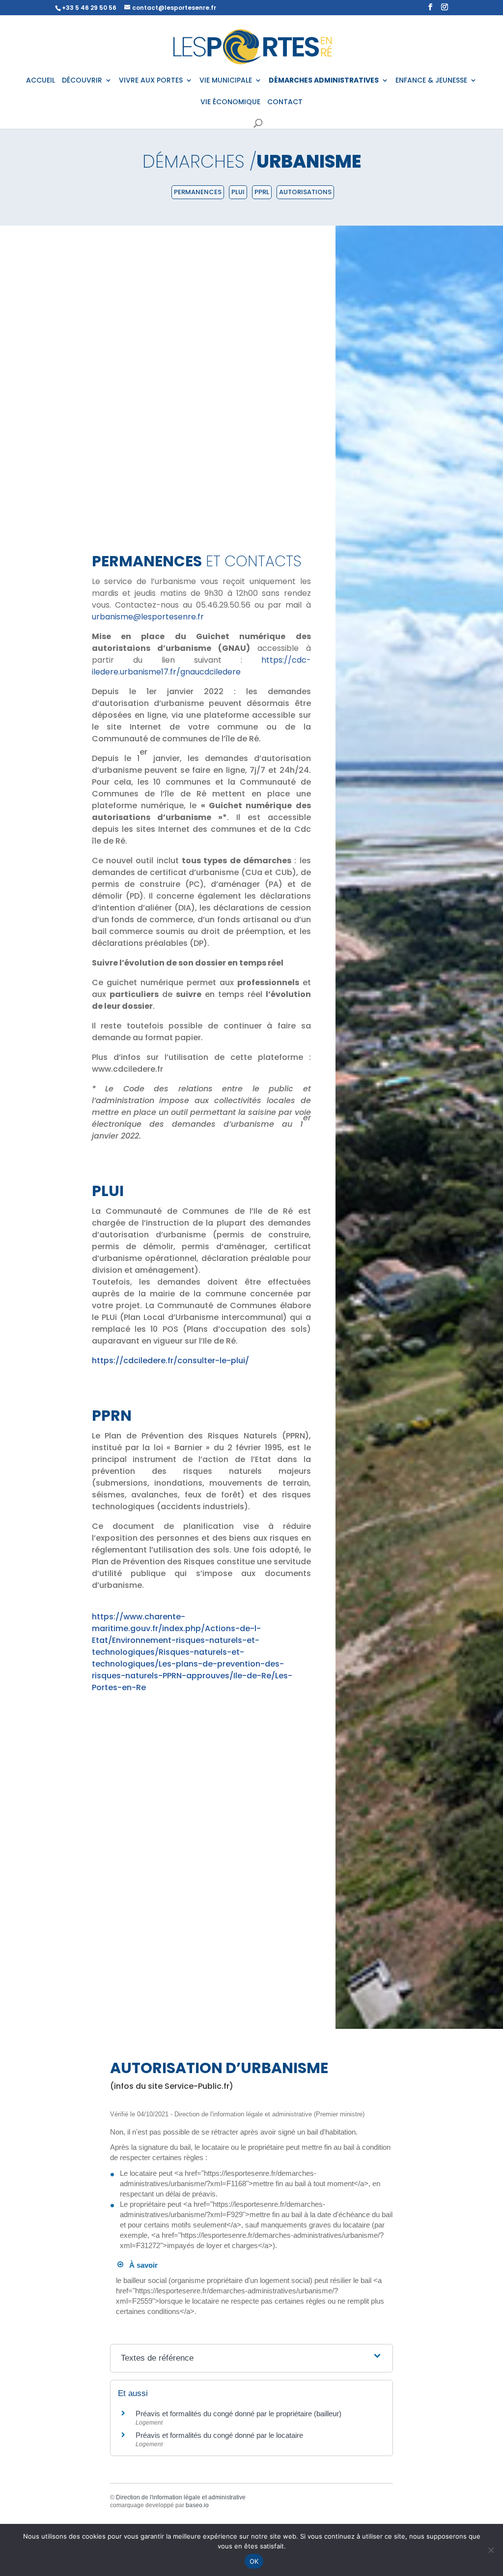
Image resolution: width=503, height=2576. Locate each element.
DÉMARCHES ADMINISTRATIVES (324, 81)
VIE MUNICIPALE (226, 81)
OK (254, 2561)
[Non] (491, 2550)
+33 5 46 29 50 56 (89, 8)
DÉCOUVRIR (82, 81)
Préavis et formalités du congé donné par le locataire (219, 2435)
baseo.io (197, 2505)
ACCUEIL (41, 81)
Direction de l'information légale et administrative (181, 2497)
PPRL (262, 192)
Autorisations (305, 192)
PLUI (238, 192)
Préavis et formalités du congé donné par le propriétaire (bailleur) (238, 2414)
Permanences (198, 192)
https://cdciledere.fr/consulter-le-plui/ (170, 1361)
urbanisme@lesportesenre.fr (148, 617)
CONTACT (285, 102)
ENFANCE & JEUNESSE (431, 81)
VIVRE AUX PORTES (151, 81)
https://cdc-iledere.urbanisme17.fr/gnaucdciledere (201, 666)
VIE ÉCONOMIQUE (230, 102)
